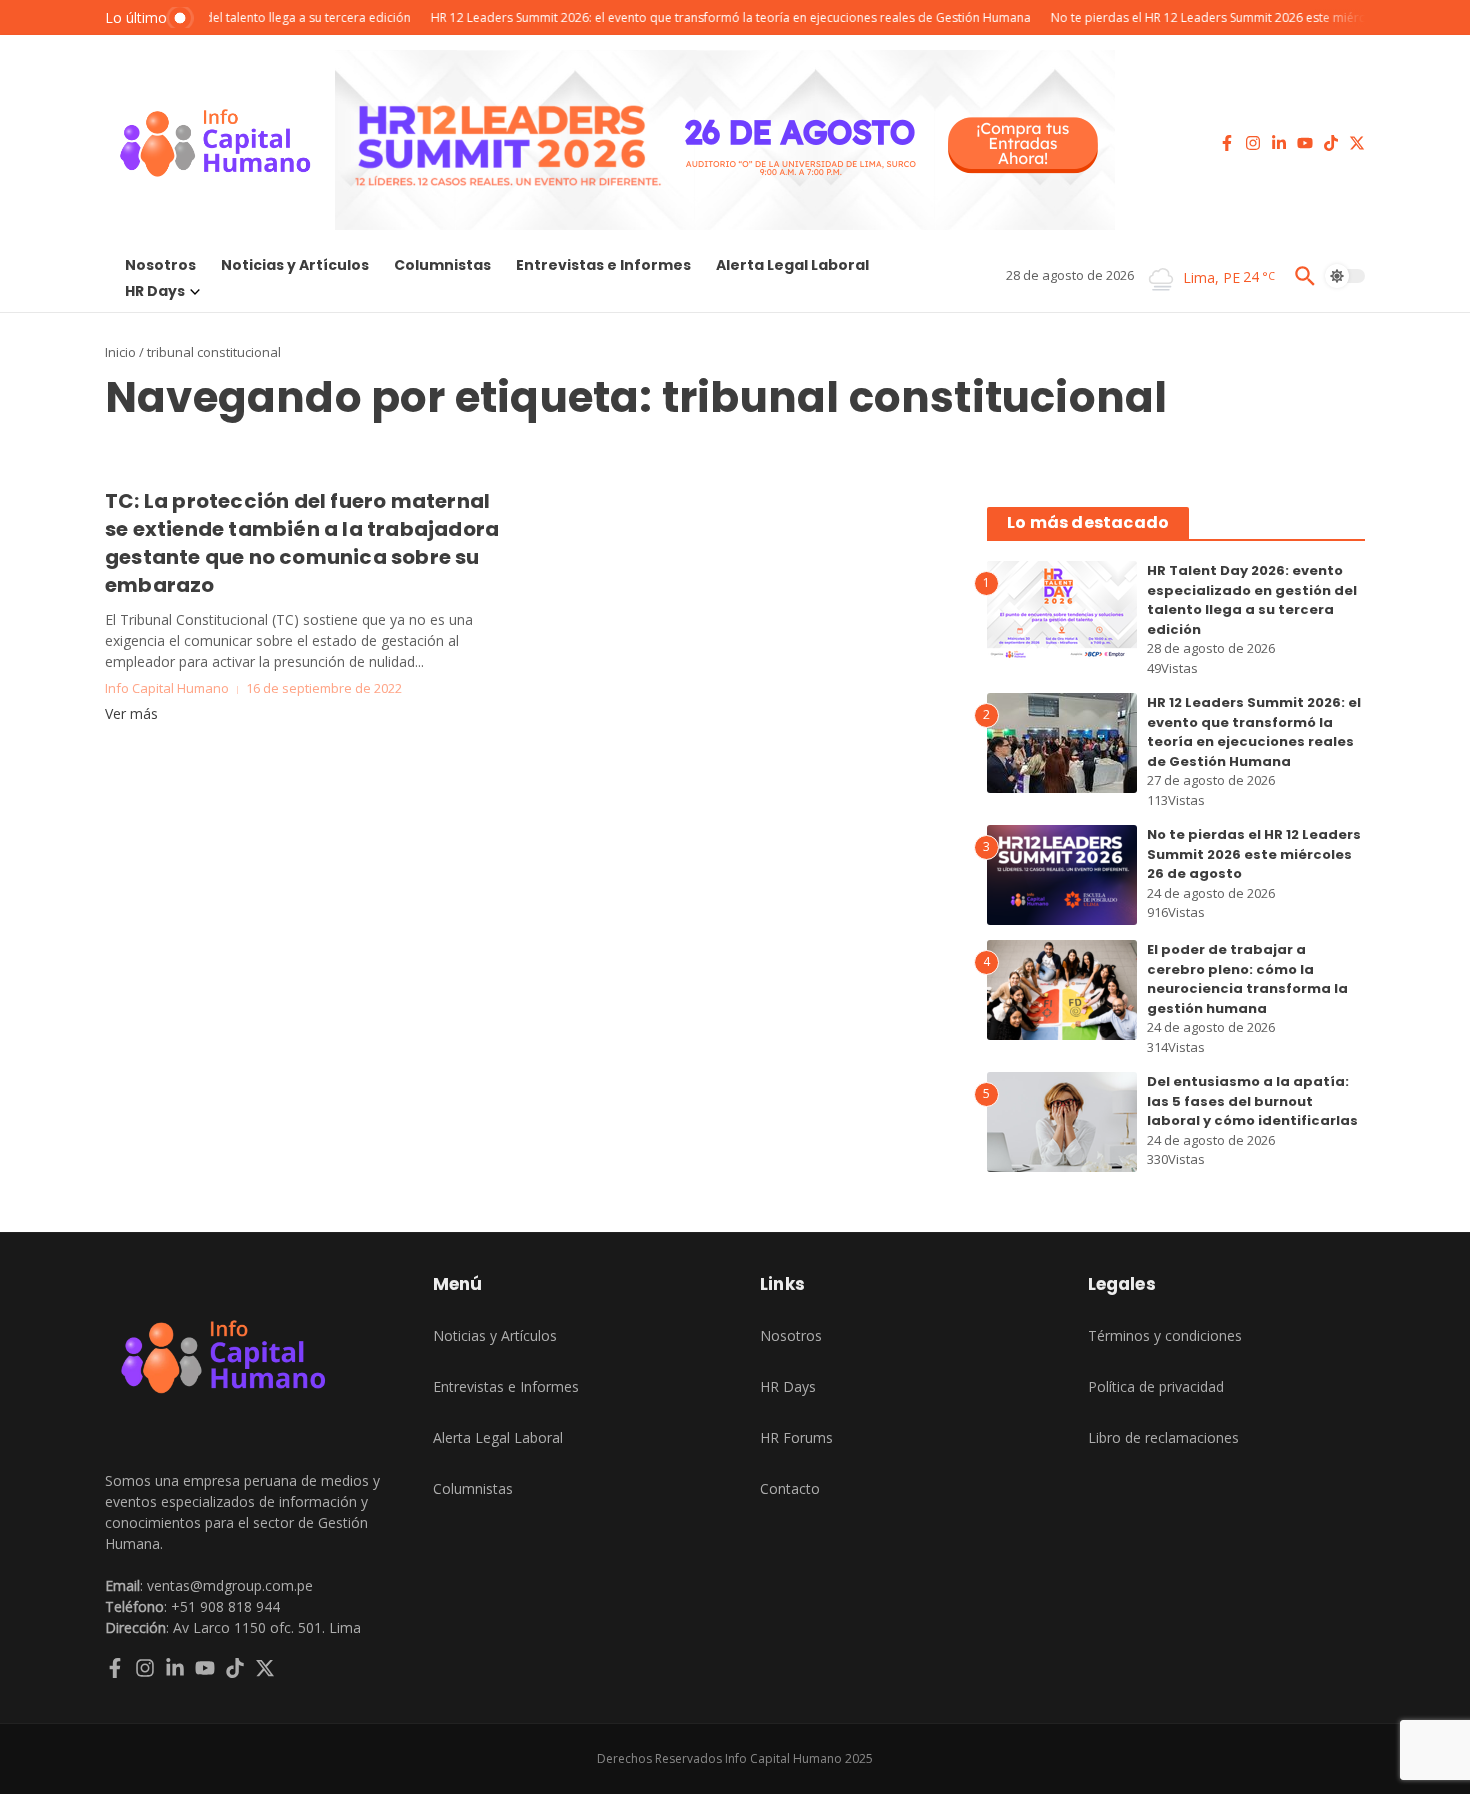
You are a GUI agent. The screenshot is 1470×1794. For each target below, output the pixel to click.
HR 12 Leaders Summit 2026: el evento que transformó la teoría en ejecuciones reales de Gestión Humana (1254, 732)
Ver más (131, 713)
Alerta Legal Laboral (792, 265)
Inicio (120, 352)
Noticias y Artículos (295, 265)
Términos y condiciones (1165, 1335)
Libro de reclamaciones (1163, 1437)
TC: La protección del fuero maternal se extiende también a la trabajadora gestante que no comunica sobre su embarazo (302, 543)
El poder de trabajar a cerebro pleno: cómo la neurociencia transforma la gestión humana (1247, 979)
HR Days (155, 291)
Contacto (790, 1488)
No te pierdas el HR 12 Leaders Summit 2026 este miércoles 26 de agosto (1254, 854)
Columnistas (442, 265)
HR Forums (796, 1437)
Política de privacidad (1156, 1386)
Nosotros (160, 265)
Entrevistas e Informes (603, 265)
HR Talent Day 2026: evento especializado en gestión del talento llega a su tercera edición (1252, 600)
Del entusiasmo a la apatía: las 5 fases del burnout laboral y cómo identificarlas (1252, 1101)
